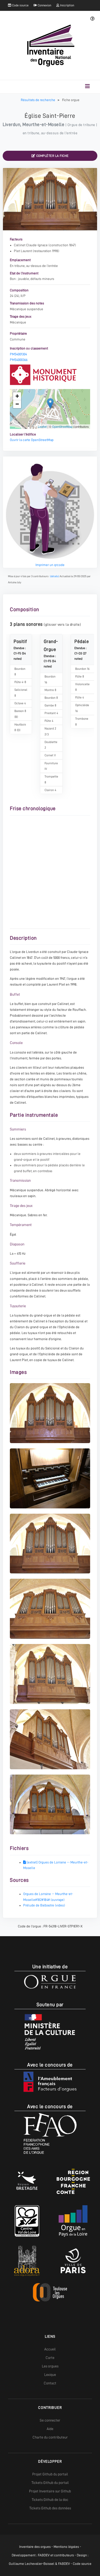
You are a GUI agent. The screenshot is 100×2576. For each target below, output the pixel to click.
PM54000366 (19, 360)
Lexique (50, 2375)
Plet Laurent (23, 251)
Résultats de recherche (38, 100)
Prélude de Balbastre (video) (44, 1905)
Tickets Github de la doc (50, 2500)
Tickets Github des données (50, 2508)
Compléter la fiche (52, 156)
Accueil (50, 2349)
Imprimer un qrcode (50, 565)
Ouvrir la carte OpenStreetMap (32, 440)
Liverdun (11, 124)
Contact (50, 2383)
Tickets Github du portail (50, 2483)
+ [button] (17, 396)
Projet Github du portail (50, 2474)
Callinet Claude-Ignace (31, 245)
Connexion (44, 5)
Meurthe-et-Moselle (43, 124)
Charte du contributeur (50, 2437)
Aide (50, 2429)
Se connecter (50, 2420)
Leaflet (42, 426)
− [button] (17, 404)
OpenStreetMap (62, 426)
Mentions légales (66, 2547)
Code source (20, 5)
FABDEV (44, 2555)
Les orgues (50, 2366)
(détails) (55, 576)
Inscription (67, 5)
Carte (50, 2358)
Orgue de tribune (81, 125)
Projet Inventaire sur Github (50, 2491)
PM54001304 (18, 354)
